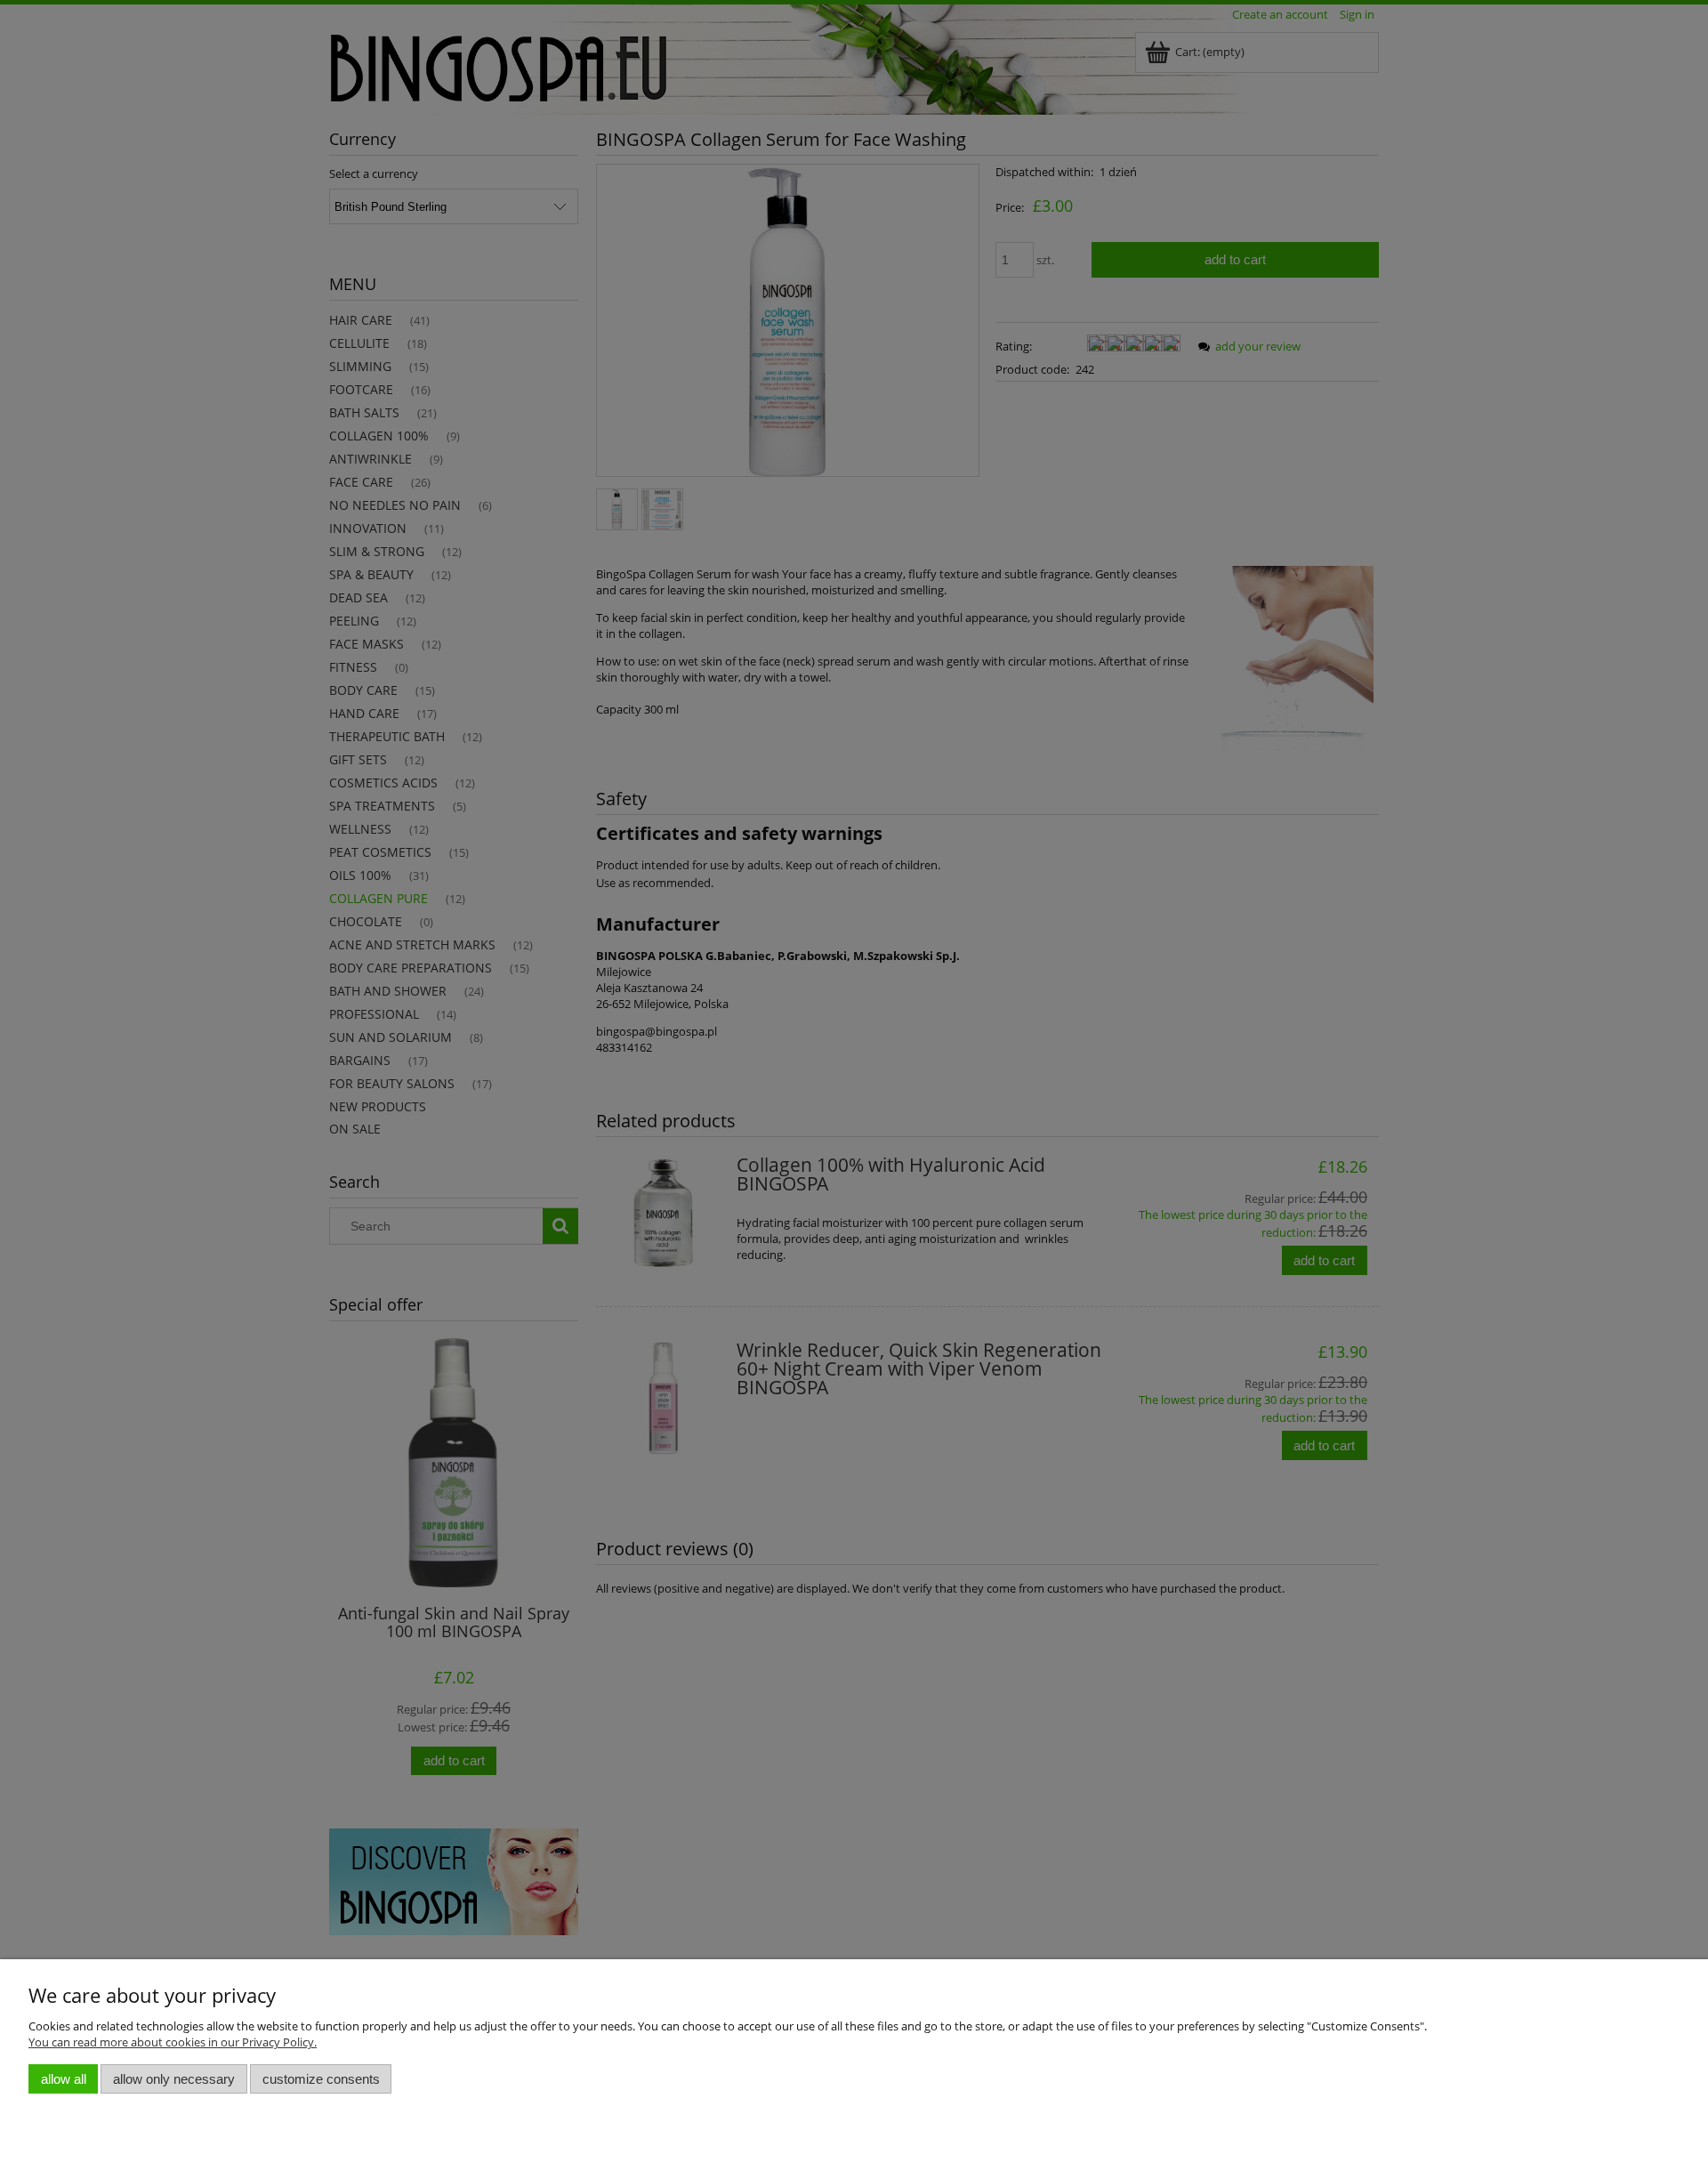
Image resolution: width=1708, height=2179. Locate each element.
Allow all (64, 2079)
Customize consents (321, 2079)
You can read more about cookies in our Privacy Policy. (173, 2042)
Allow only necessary (174, 2079)
